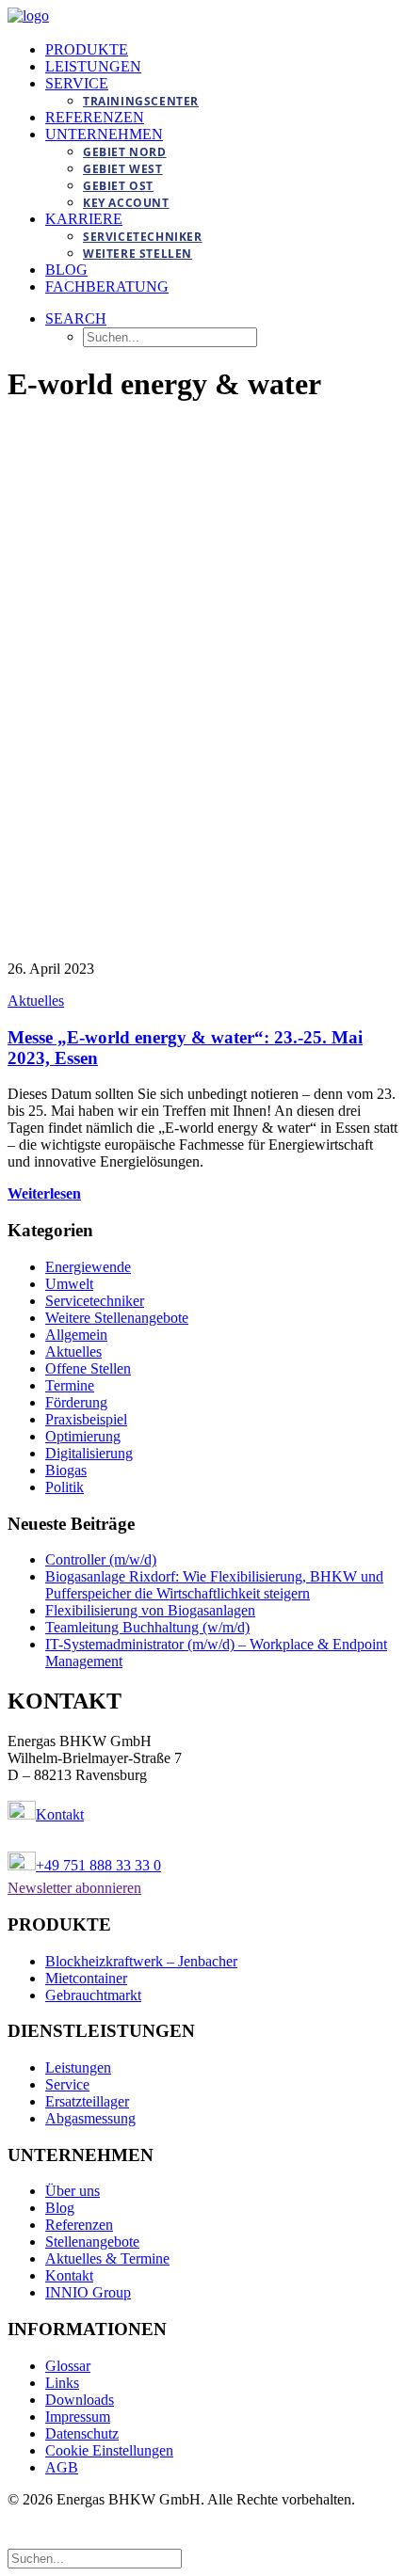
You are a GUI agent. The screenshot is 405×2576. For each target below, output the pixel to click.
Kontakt (60, 1814)
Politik (65, 1487)
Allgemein (76, 1335)
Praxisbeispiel (86, 1419)
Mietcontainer (86, 1978)
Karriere (84, 219)
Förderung (76, 1402)
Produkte (87, 49)
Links (62, 2383)
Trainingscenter (141, 101)
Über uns (73, 2191)
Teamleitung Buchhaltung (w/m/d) (147, 1627)
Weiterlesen (44, 1193)
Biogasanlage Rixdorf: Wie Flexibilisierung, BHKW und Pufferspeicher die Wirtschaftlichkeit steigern (214, 1585)
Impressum (78, 2417)
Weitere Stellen (138, 254)
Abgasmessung (90, 2118)
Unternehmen (104, 134)
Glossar (68, 2366)
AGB (62, 2467)
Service (77, 83)
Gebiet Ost (118, 186)
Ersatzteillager (87, 2101)
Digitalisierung (89, 1453)
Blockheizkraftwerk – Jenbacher (141, 1961)
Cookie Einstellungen (109, 2450)
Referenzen (95, 117)
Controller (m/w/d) (101, 1559)
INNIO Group (88, 2292)
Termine (70, 1385)
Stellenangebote (92, 2242)
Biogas (66, 1470)
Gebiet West (123, 169)
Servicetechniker (143, 237)
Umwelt (69, 1284)
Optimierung (83, 1436)
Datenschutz (82, 2433)
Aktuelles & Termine (107, 2258)
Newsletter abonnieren (74, 1888)
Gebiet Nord (125, 152)
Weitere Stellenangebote (117, 1318)
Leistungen (93, 66)
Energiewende (88, 1267)
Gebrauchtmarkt (93, 1995)
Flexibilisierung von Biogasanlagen (150, 1610)
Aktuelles (36, 1001)
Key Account (126, 203)
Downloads (80, 2400)
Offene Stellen (88, 1368)
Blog (66, 270)
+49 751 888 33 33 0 (98, 1865)
